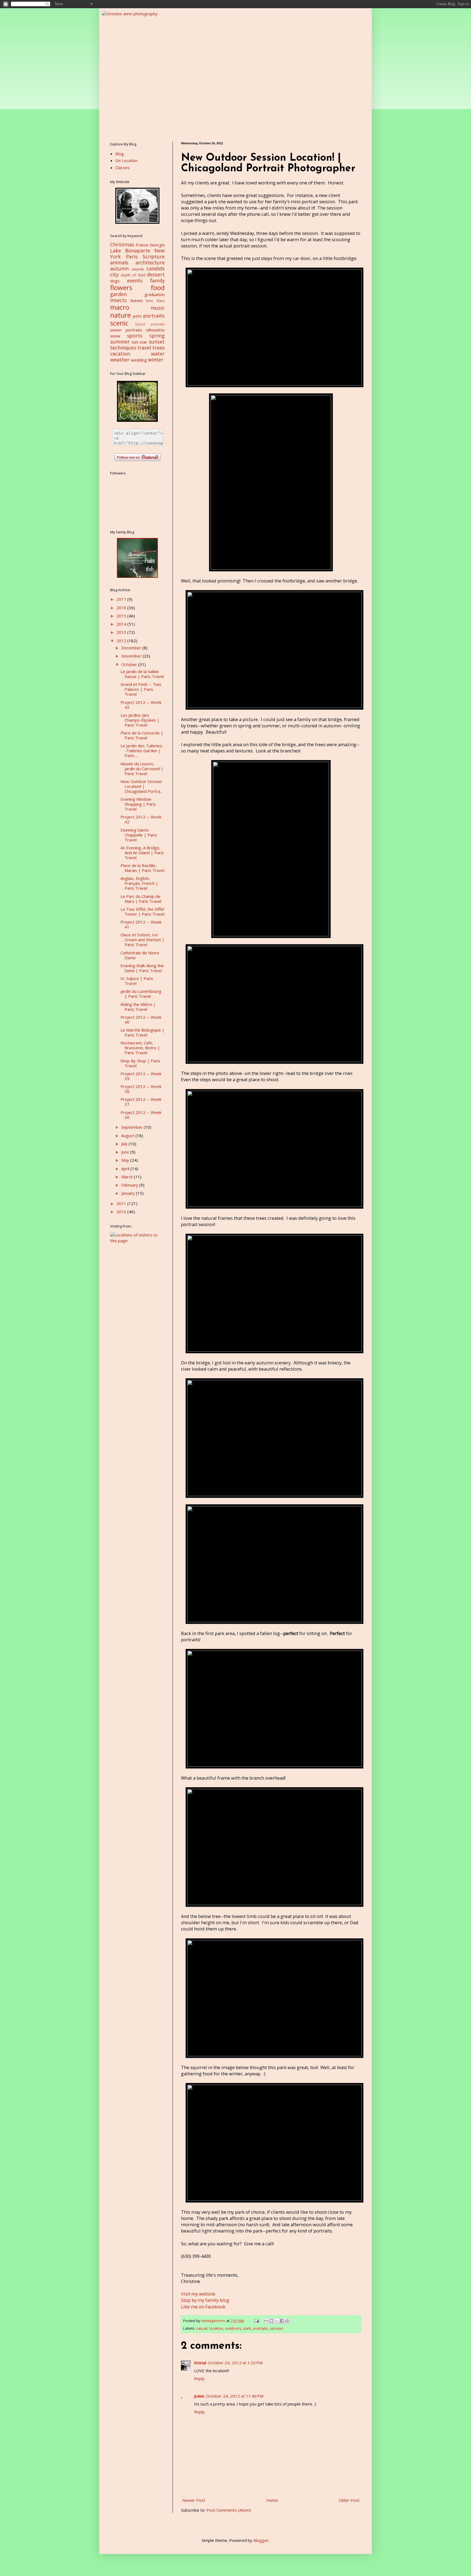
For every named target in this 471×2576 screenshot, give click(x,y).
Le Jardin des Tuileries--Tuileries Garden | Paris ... (142, 751)
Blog (120, 154)
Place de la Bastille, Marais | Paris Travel (142, 868)
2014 (122, 624)
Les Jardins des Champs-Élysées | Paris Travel (140, 720)
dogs (115, 281)
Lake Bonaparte (130, 250)
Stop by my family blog (205, 2300)
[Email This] (266, 2321)
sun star (140, 342)
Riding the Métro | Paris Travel (138, 1007)
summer (120, 342)
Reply (199, 2378)
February (130, 1185)
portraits (260, 2328)
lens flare (155, 301)
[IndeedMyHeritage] (137, 576)
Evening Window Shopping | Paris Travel (138, 804)
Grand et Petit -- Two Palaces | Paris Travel (141, 689)
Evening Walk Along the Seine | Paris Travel (142, 968)
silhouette (155, 330)
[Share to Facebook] (282, 2321)
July (125, 1144)
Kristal (200, 2363)
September (132, 1127)
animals (119, 262)
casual (202, 2328)
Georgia (157, 245)
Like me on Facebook (203, 2307)
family (157, 280)
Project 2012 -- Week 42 (141, 819)
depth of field (133, 275)
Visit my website (198, 2294)
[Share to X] (277, 2321)
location (216, 2328)
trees (158, 348)
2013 (122, 632)
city (114, 274)
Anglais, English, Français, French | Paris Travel (139, 883)
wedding (139, 360)
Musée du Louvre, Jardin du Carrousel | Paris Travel (142, 769)
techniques (123, 348)
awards (138, 269)
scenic (119, 323)
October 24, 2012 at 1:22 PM (235, 2363)
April (126, 1169)
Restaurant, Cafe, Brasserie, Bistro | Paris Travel (140, 1048)
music (158, 308)
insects (118, 300)
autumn (119, 268)
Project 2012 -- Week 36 (141, 1115)
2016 (122, 608)
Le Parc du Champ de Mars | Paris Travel (141, 899)
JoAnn (199, 2396)
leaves (137, 300)
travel (144, 348)
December (132, 648)
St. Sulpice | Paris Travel (137, 981)
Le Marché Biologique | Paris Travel (142, 1032)
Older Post (349, 2500)
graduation (155, 294)
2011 (122, 1203)
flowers (121, 287)
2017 (122, 599)
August (128, 1135)
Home (272, 2500)
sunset (157, 342)
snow (115, 336)
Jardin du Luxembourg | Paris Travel (141, 994)
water (158, 354)
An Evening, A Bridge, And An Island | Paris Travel (142, 853)
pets (137, 316)
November (132, 656)
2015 (122, 616)
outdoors (233, 2328)
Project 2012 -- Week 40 (141, 1020)
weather (120, 360)
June (126, 1152)
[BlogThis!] (271, 2321)
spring (157, 336)
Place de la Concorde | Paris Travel (142, 735)
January (129, 1193)
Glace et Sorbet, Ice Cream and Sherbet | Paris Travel (142, 940)
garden (118, 294)
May (126, 1160)
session (277, 2328)
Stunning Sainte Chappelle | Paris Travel (139, 835)
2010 (122, 1212)
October (130, 664)
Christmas (122, 244)
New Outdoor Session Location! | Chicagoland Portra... (141, 786)
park (247, 2328)
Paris (132, 256)
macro (120, 307)
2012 (122, 641)
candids (156, 268)
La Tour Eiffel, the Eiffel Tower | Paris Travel (142, 912)
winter (156, 360)
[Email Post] (256, 2321)
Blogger (261, 2540)
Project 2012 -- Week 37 (141, 1102)
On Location (126, 160)
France (142, 245)
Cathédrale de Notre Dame (140, 955)
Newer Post (194, 2500)
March (128, 1177)
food (158, 287)
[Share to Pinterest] (287, 2321)
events (135, 280)
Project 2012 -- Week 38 (141, 1089)
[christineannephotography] (137, 222)
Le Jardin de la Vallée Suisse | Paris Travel (142, 674)
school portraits (150, 324)
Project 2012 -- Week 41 (141, 924)
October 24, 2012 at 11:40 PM (235, 2396)
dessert (156, 274)
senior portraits (126, 330)
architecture (150, 262)
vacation (120, 354)
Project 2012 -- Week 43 (141, 705)
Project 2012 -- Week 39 (141, 1076)
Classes (123, 168)
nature (120, 315)
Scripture (154, 256)
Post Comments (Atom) (229, 2510)
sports (135, 336)
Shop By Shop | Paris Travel (140, 1063)
